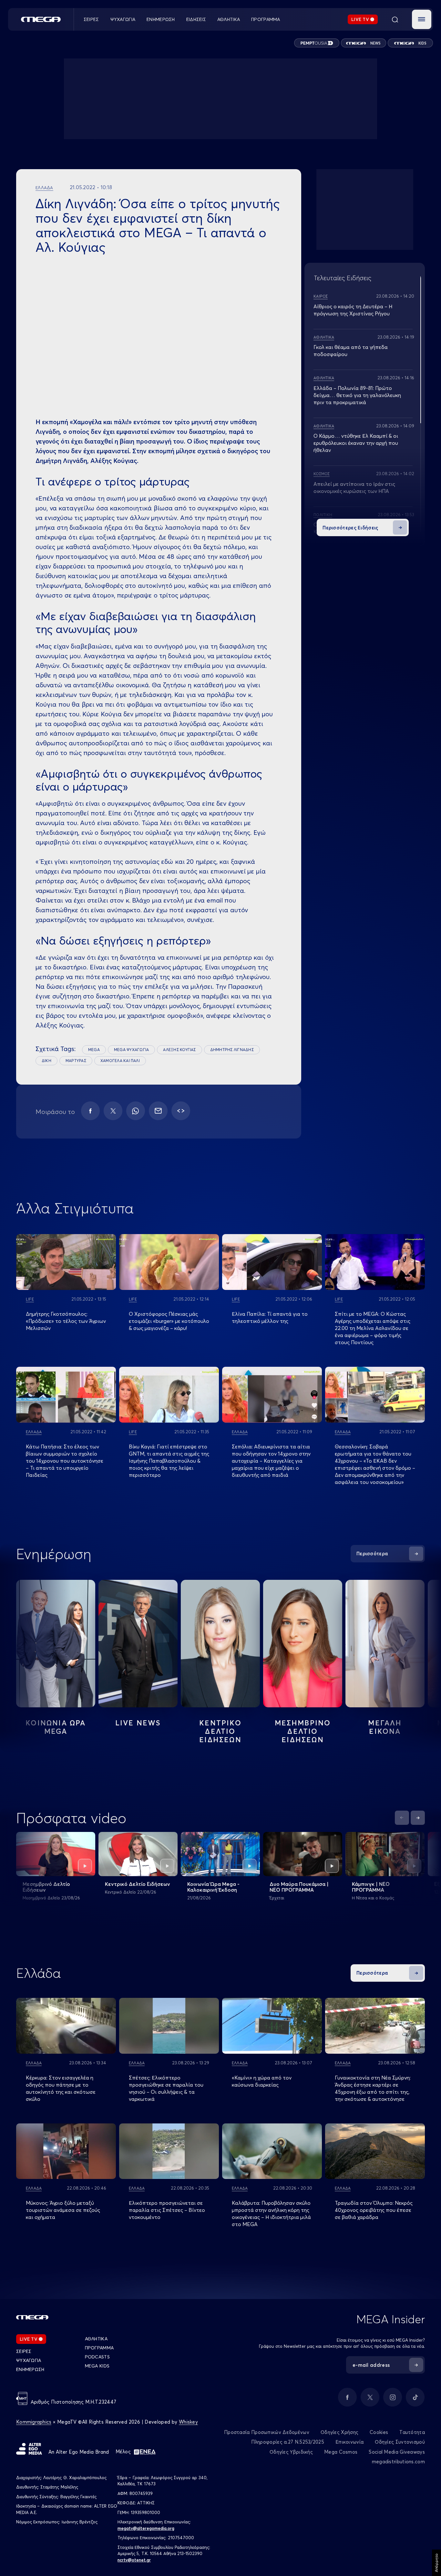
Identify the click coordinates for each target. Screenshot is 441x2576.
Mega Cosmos (341, 2452)
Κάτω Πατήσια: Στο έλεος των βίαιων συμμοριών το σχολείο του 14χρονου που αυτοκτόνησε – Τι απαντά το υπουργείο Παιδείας (65, 1461)
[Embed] (181, 1111)
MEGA (94, 1050)
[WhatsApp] (136, 1111)
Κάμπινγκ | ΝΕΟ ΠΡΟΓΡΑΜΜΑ (371, 1887)
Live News (138, 1723)
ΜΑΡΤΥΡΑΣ (76, 1061)
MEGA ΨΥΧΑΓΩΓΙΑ (131, 1050)
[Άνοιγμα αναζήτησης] (395, 19)
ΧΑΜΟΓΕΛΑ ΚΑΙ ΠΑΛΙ (120, 1061)
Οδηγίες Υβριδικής (291, 2452)
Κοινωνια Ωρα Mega (56, 1727)
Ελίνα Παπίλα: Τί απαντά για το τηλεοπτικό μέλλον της (270, 1317)
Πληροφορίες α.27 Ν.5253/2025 (288, 2442)
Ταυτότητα (412, 2432)
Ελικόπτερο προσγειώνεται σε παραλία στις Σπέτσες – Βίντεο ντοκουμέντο (167, 2210)
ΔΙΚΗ (46, 1061)
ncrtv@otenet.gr (134, 2560)
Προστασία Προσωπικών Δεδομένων (267, 2432)
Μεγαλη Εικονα (385, 1727)
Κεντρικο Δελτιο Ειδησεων (220, 1731)
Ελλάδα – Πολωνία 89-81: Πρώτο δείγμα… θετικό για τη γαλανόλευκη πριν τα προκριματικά (357, 395)
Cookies (379, 2432)
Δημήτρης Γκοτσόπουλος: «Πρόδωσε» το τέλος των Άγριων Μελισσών (66, 1321)
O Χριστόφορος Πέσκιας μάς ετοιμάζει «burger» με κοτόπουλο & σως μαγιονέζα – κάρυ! (169, 1321)
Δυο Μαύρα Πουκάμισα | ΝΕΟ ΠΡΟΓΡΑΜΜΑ (299, 1887)
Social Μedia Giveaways (397, 2452)
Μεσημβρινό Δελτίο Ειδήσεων (46, 1887)
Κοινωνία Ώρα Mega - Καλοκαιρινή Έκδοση (213, 1887)
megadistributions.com (398, 2462)
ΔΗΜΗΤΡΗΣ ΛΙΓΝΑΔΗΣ (232, 1050)
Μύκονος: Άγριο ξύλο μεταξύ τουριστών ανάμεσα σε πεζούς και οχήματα (63, 2210)
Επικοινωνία (349, 2442)
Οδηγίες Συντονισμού (400, 2442)
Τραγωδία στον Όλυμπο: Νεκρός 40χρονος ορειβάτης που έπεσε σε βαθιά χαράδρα (374, 2210)
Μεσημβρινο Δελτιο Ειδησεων (303, 1731)
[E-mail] (158, 1111)
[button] (422, 19)
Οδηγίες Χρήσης (339, 2432)
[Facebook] (90, 1111)
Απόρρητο (436, 2563)
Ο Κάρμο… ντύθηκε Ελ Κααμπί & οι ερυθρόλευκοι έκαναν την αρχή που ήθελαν (356, 443)
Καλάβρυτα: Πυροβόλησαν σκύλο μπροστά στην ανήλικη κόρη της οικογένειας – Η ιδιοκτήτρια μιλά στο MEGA (271, 2213)
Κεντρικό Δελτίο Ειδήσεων (138, 1884)
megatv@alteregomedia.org (146, 2528)
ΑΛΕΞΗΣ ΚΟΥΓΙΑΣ (179, 1050)
